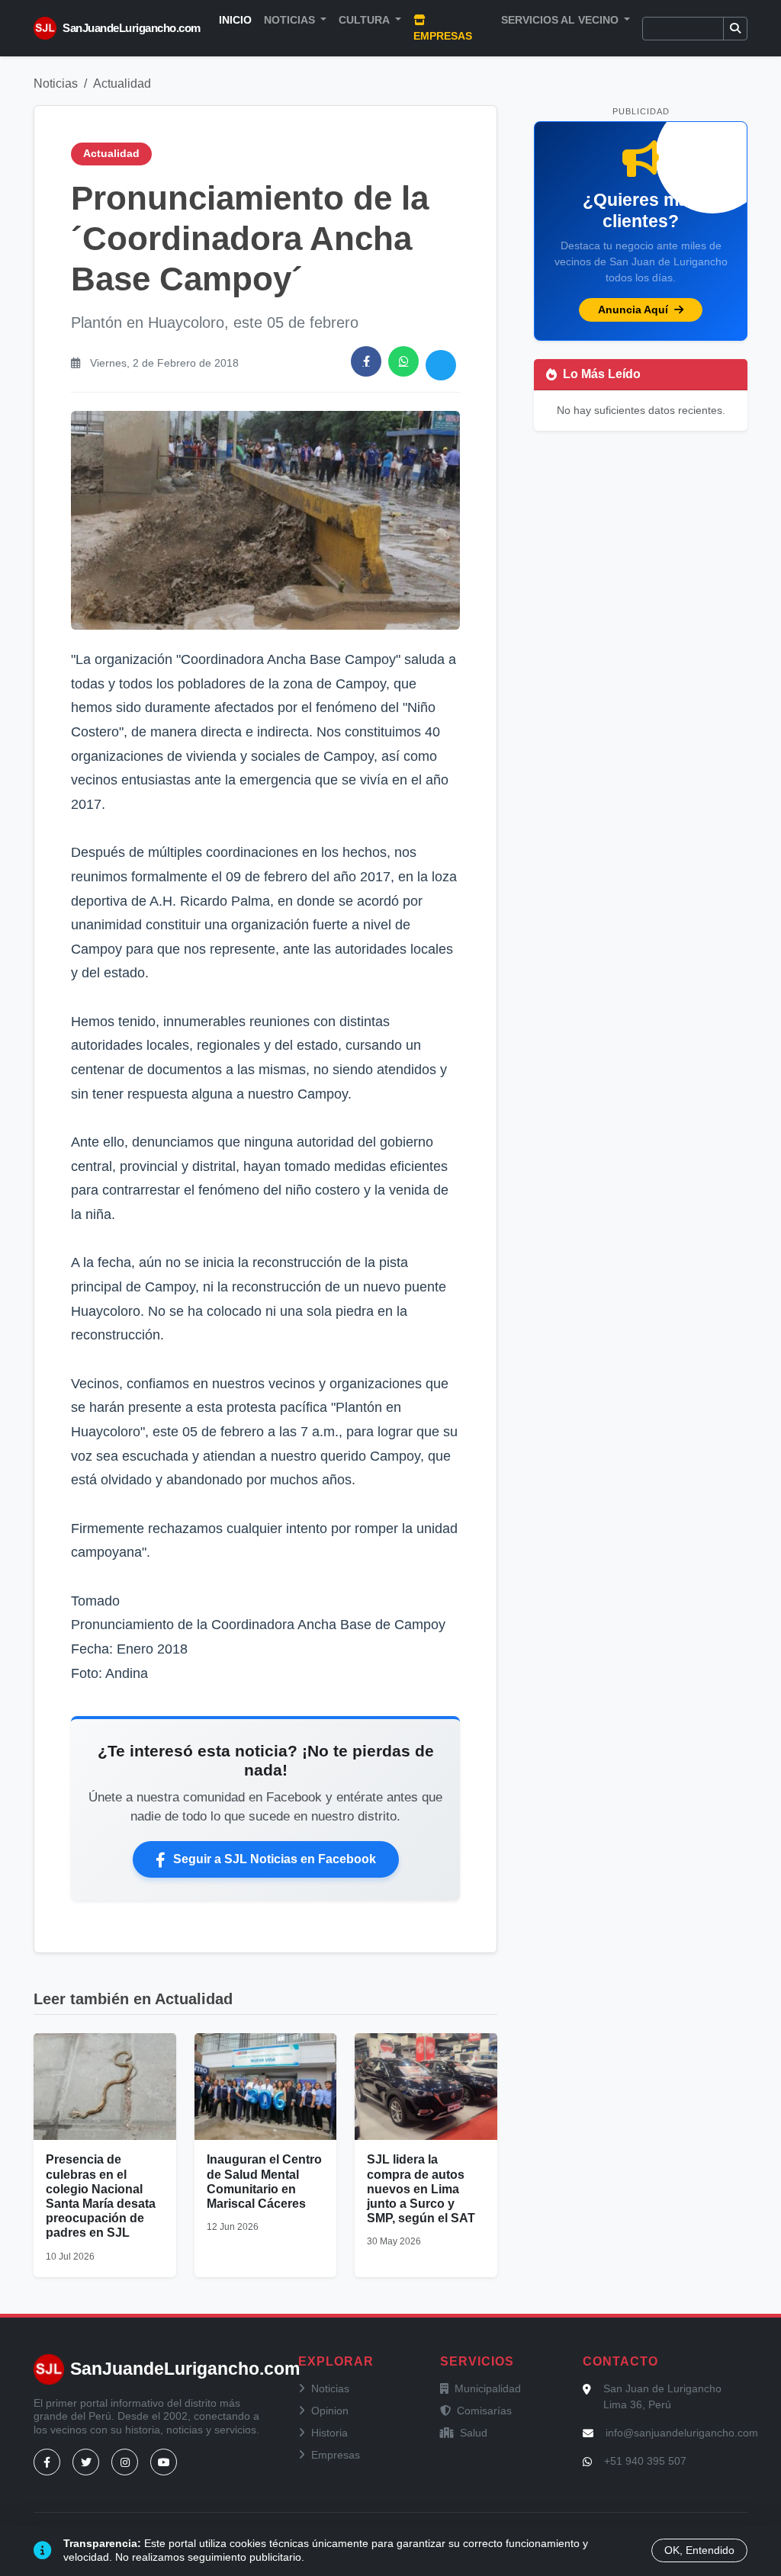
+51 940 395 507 (645, 2461)
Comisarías (484, 2411)
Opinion (330, 2411)
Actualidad (122, 83)
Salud (474, 2433)
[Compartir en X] (441, 365)
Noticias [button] (291, 20)
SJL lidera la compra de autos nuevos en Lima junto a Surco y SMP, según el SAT (421, 2189)
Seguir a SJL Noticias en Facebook (275, 1859)
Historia (329, 2433)
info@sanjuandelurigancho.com (682, 2433)
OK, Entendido (699, 2550)
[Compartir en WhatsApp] (403, 361)
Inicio (235, 20)
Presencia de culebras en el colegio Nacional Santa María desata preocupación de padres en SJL (101, 2196)
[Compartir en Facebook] (366, 361)
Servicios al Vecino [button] (561, 20)
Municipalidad (488, 2388)
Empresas (443, 36)
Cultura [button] (365, 20)
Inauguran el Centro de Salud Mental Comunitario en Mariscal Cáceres (264, 2181)
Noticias (56, 83)
